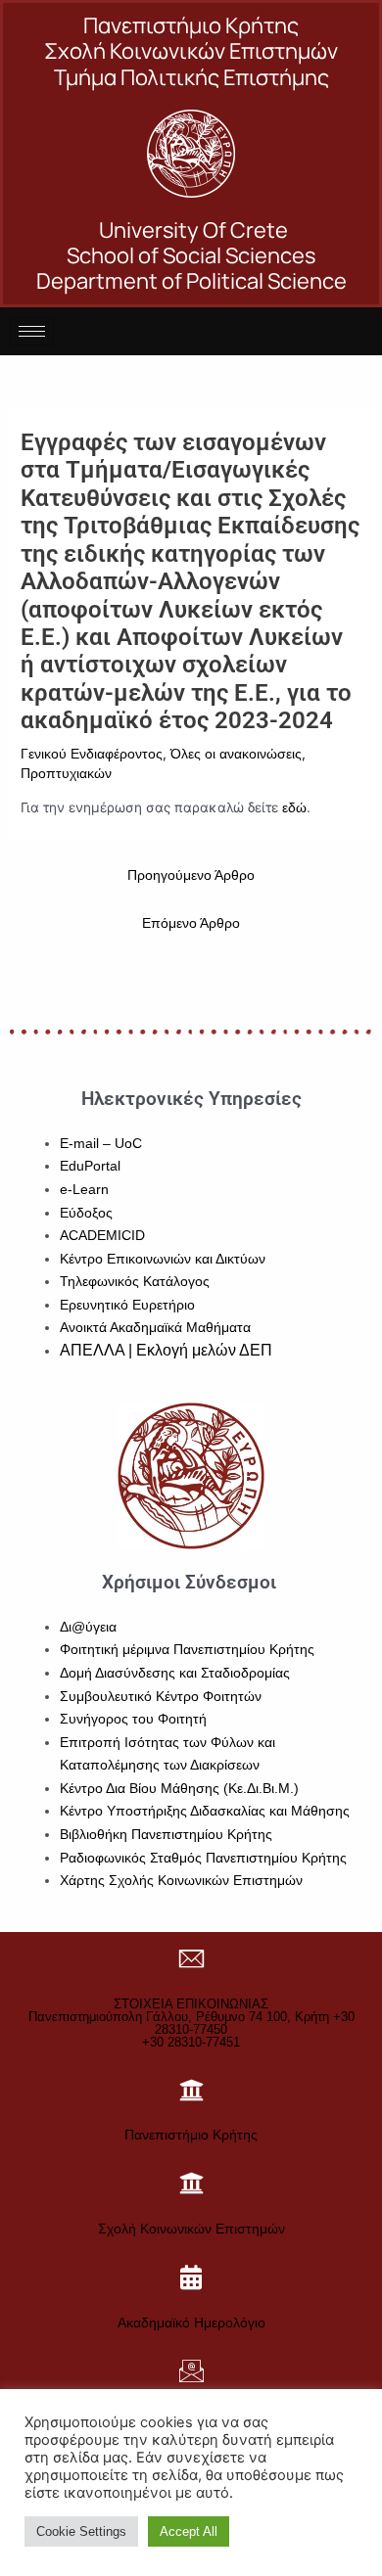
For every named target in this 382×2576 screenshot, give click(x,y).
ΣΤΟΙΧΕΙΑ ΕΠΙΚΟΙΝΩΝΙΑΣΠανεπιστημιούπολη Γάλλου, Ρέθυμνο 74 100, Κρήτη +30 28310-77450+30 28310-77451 (191, 2023)
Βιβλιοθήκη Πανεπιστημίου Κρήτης (166, 1835)
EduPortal (90, 1166)
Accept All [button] (189, 2531)
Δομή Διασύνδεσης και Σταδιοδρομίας (175, 1673)
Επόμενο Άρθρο (191, 923)
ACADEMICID (102, 1236)
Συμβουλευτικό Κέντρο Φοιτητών (161, 1697)
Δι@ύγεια (88, 1627)
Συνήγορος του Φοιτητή (133, 1719)
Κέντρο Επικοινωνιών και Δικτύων (163, 1259)
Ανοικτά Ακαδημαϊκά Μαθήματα (155, 1328)
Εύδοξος (86, 1213)
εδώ (294, 808)
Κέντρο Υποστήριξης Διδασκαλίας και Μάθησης (205, 1811)
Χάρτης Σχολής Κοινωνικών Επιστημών (181, 1881)
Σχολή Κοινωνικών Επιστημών (191, 2229)
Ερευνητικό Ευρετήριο (127, 1305)
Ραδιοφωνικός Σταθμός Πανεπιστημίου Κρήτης (203, 1858)
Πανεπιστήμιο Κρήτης (191, 2135)
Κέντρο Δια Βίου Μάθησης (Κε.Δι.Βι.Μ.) (179, 1789)
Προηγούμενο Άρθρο (191, 875)
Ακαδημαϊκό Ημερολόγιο (191, 2323)
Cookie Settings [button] (81, 2531)
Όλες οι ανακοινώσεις (236, 754)
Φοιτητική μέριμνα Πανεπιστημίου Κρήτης (187, 1650)
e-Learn (84, 1190)
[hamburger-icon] (32, 331)
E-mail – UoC (101, 1144)
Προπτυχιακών (66, 774)
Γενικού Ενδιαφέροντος (92, 754)
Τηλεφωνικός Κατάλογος (135, 1282)
